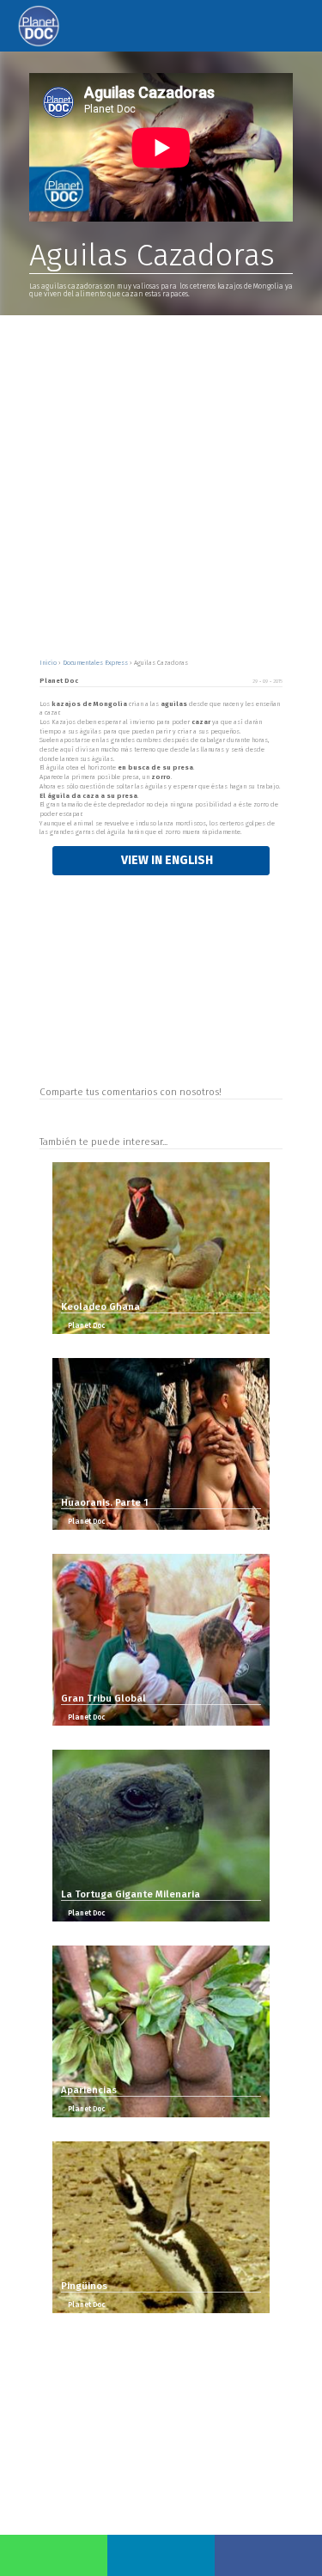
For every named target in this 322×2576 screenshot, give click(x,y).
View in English (166, 860)
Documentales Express (96, 663)
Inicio (49, 663)
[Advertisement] (161, 485)
